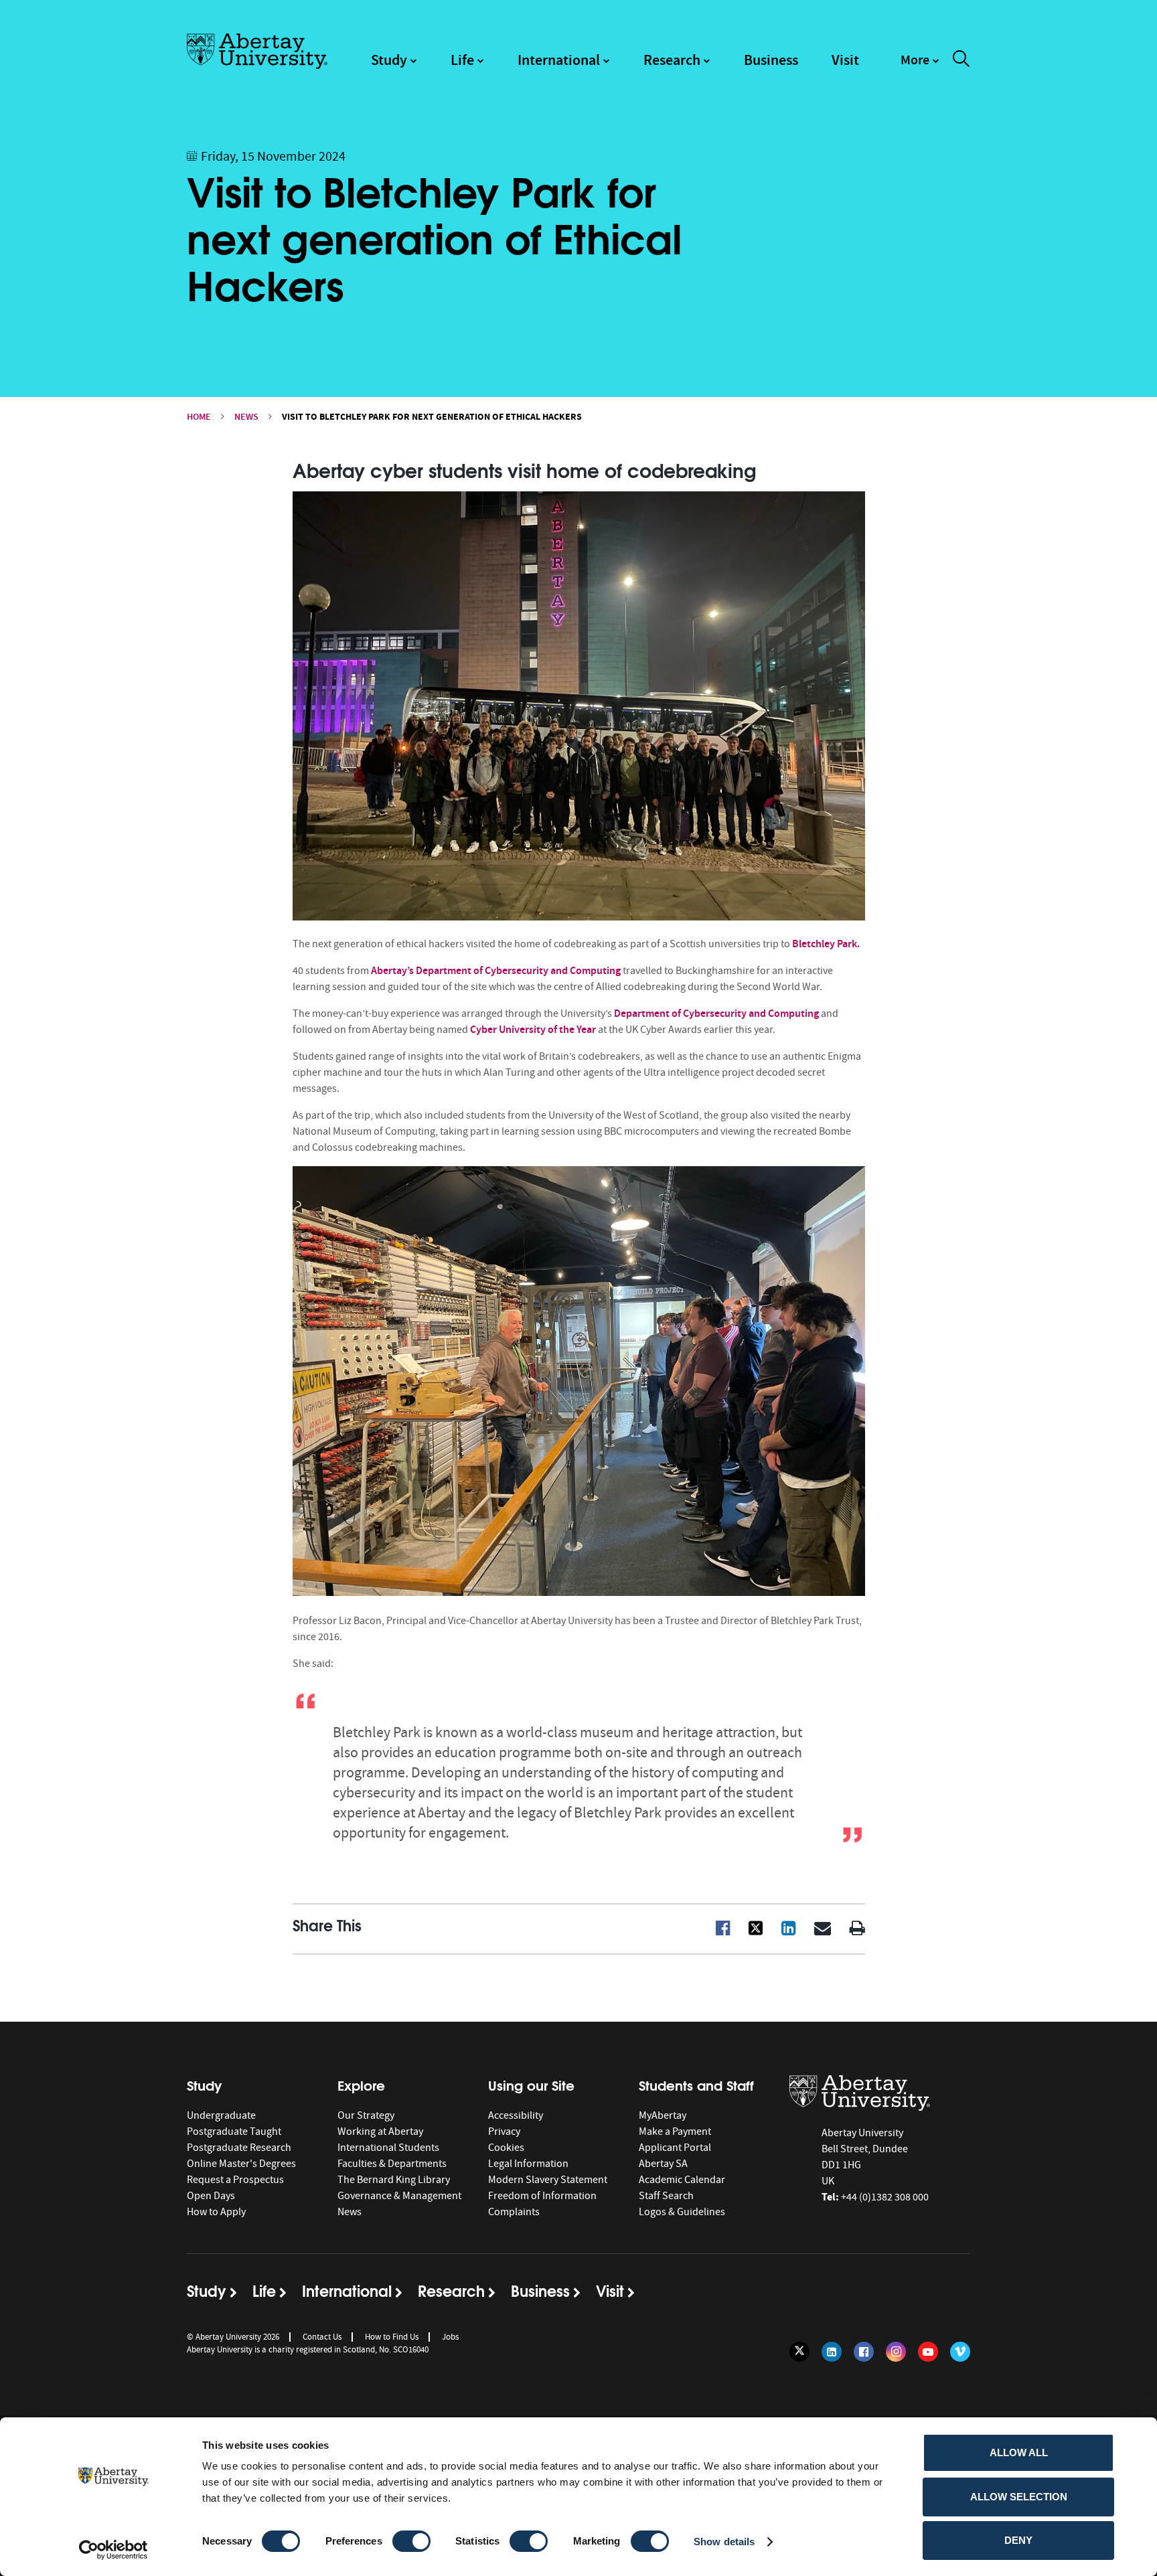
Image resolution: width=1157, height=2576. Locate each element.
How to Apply (216, 2212)
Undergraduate (221, 2115)
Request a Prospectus (235, 2180)
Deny (1018, 2540)
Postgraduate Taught (234, 2131)
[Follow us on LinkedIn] (832, 2352)
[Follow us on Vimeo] (960, 2352)
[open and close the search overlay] (961, 61)
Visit (845, 60)
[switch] (411, 2541)
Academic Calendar (682, 2180)
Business (771, 60)
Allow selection (1019, 2497)
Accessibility (516, 2115)
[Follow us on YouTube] (928, 2352)
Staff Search (666, 2196)
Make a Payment (675, 2131)
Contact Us (322, 2337)
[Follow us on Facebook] (864, 2352)
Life (462, 60)
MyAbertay (663, 2115)
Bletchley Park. (826, 944)
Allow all (1019, 2452)
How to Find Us (392, 2337)
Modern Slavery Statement (548, 2180)
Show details (724, 2542)
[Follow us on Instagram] (896, 2352)
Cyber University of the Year (533, 1029)
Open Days (211, 2196)
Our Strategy (366, 2115)
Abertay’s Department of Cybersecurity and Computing (495, 970)
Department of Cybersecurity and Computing (716, 1013)
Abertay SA (663, 2164)
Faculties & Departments (392, 2164)
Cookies (506, 2148)
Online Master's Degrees (241, 2164)
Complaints (514, 2212)
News (246, 417)
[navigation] (920, 66)
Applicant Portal (675, 2148)
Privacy (504, 2131)
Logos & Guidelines (682, 2212)
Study (389, 60)
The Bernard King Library (394, 2180)
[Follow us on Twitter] (799, 2352)
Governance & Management (399, 2196)
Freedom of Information (542, 2196)
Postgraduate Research (239, 2148)
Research (672, 60)
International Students (388, 2148)
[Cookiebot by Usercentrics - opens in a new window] (113, 2550)
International (559, 60)
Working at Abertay (380, 2131)
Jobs (450, 2337)
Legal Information (528, 2164)
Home (199, 417)
